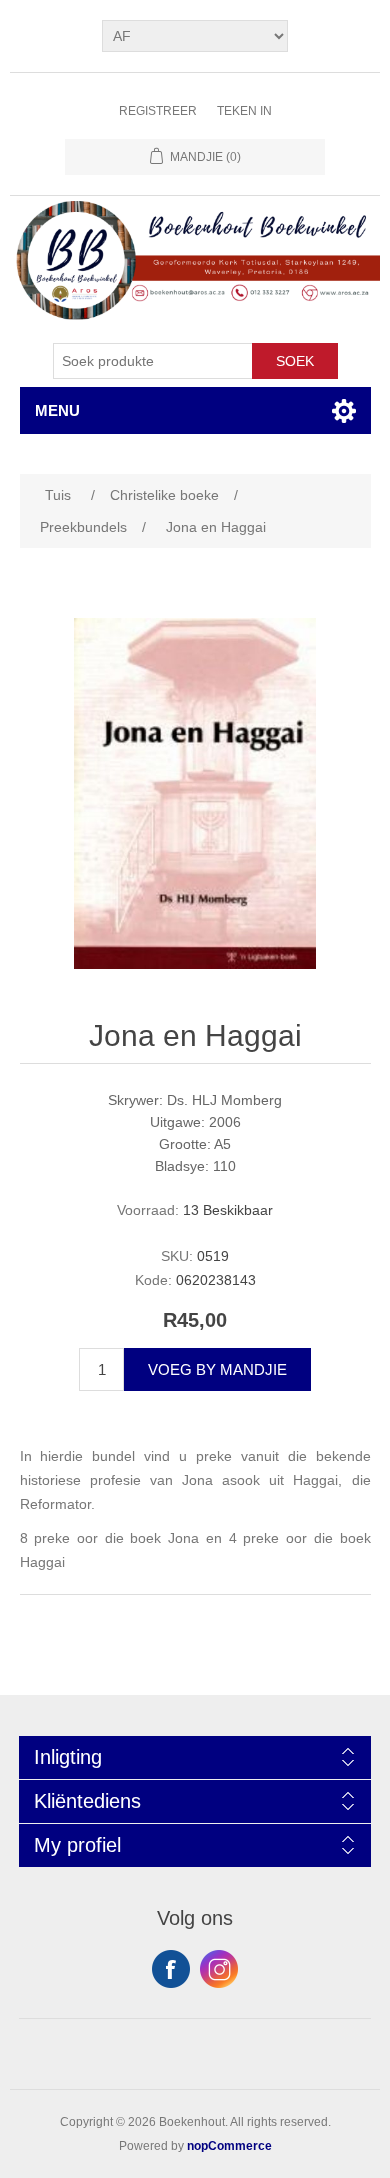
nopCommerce (229, 2146)
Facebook (171, 1969)
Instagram (219, 1969)
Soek (295, 361)
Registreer (158, 111)
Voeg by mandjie (217, 1369)
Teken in (244, 111)
